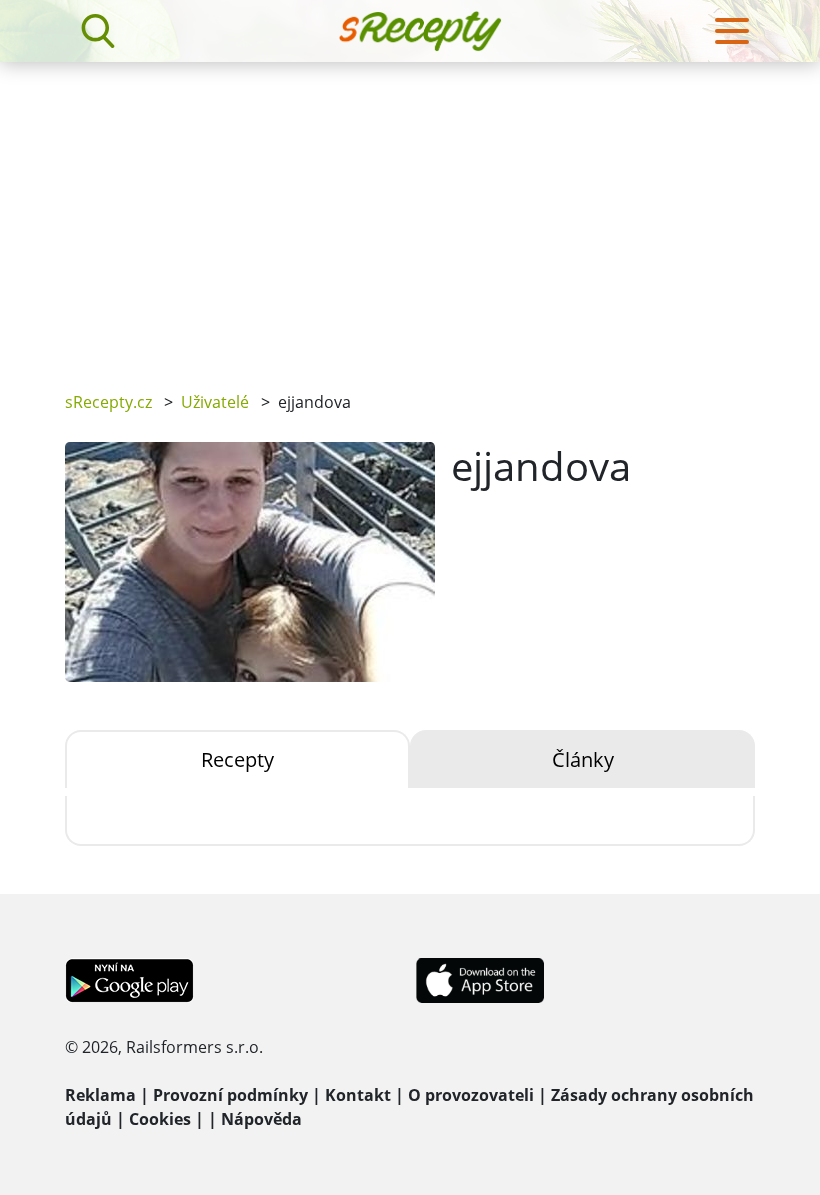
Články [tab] (583, 759)
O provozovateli (471, 1095)
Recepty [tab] (237, 759)
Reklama (100, 1095)
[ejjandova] (250, 562)
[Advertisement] (410, 212)
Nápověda (261, 1119)
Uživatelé (215, 402)
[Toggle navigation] (732, 31)
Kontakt (358, 1095)
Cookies (160, 1119)
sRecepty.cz (108, 402)
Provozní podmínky (230, 1095)
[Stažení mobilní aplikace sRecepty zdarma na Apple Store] (479, 979)
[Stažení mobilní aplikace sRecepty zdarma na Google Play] (129, 979)
